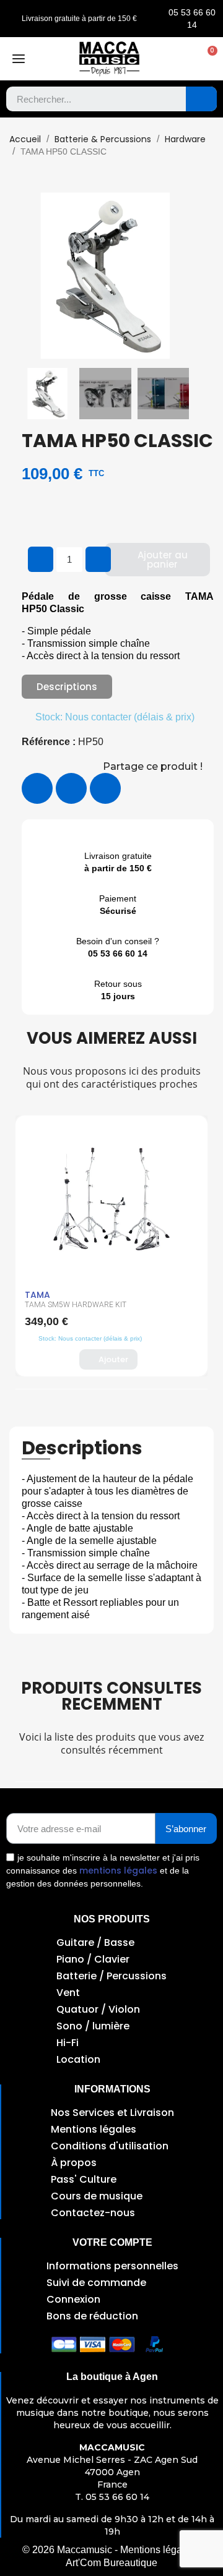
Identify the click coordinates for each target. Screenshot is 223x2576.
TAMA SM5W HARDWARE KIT (76, 1305)
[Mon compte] (181, 59)
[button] (206, 59)
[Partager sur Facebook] (37, 788)
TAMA (37, 1295)
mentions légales (118, 1870)
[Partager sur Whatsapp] (105, 788)
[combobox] (87, 99)
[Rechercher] (201, 99)
